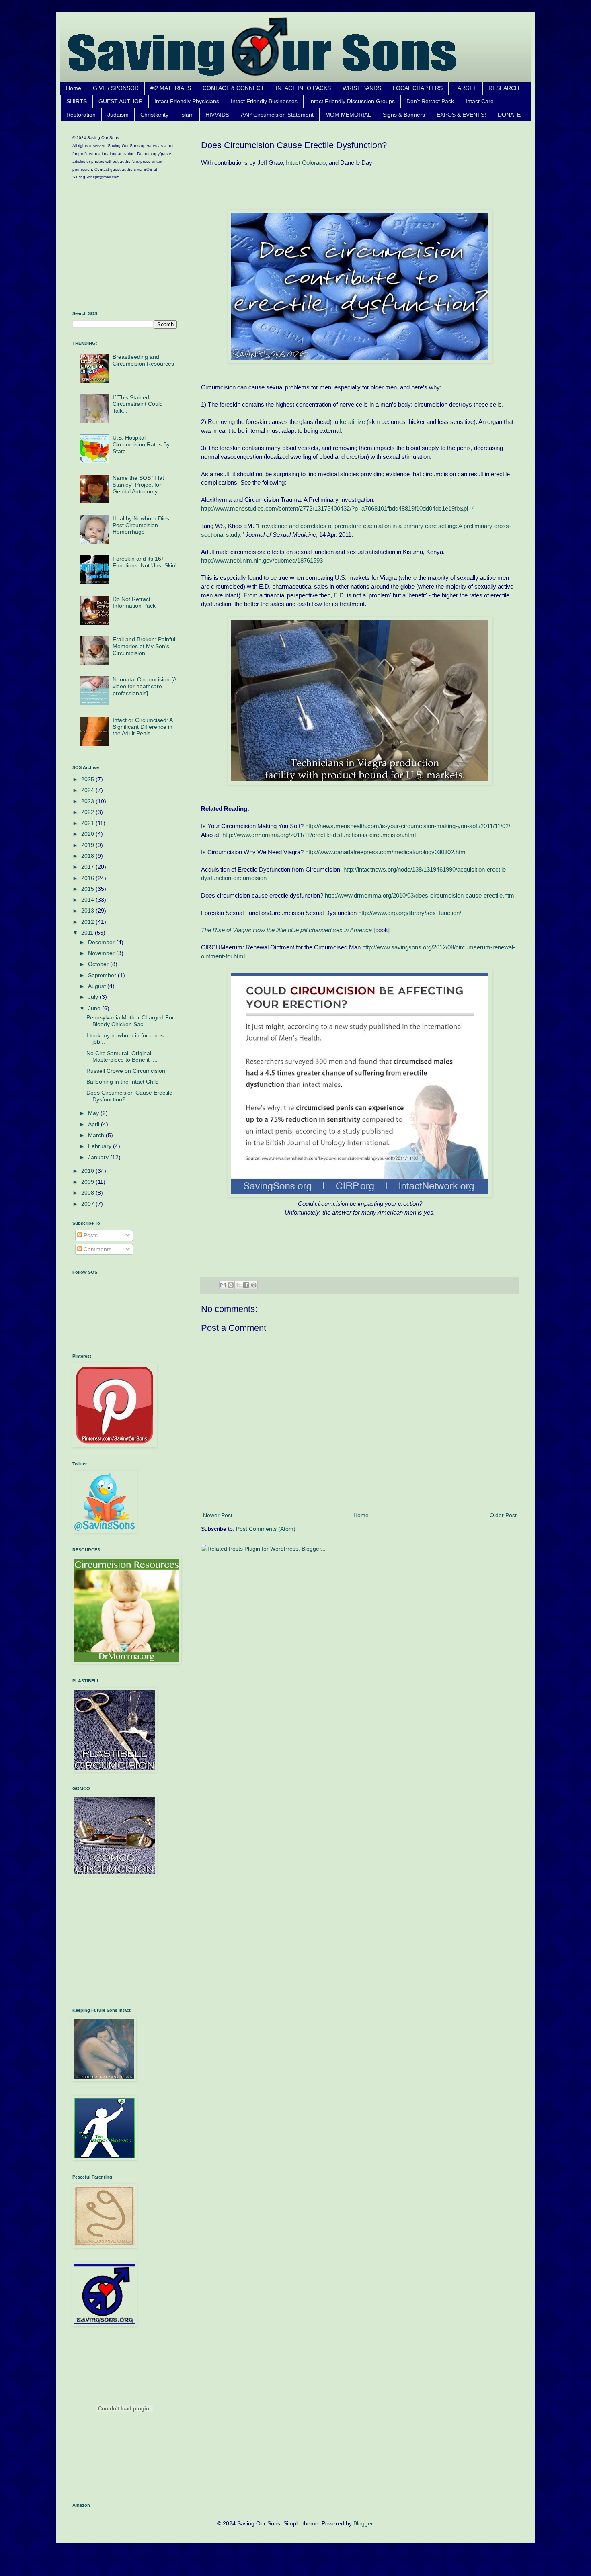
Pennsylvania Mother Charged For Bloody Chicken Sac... (130, 1021)
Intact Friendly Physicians (187, 101)
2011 (88, 933)
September (103, 975)
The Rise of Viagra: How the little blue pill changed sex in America (286, 930)
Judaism (118, 115)
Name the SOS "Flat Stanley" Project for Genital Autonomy (138, 485)
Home (74, 88)
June (95, 1008)
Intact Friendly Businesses (264, 101)
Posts (90, 1235)
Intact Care (480, 101)
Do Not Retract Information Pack (134, 603)
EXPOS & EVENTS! (461, 115)
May (94, 1113)
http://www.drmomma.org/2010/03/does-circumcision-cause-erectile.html (420, 895)
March (97, 1135)
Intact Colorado (306, 163)
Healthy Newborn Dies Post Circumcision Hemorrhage (141, 525)
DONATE (509, 115)
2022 (88, 812)
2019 (88, 845)
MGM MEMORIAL (348, 115)
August (98, 986)
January (99, 1157)
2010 (88, 1171)
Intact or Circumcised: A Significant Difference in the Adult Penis (143, 727)
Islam (187, 115)
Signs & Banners (404, 115)
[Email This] (223, 1285)
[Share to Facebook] (246, 1285)
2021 (88, 823)
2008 (88, 1193)
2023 (88, 801)
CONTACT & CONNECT (233, 88)
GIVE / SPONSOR (116, 88)
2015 (88, 889)
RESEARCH (504, 88)
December (102, 942)
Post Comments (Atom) (266, 1529)
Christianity (154, 115)
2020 (88, 834)
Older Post (503, 1515)
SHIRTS (77, 101)
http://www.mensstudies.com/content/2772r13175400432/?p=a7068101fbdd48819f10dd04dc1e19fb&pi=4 (338, 508)
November (102, 953)
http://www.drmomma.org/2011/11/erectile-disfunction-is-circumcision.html (319, 835)
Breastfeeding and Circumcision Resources (143, 360)
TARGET (466, 88)
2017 (88, 867)
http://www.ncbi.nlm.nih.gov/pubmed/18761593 (262, 560)
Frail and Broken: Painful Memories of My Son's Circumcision (144, 646)
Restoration (81, 115)
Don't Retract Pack (430, 101)
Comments (97, 1249)
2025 (88, 779)
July (94, 997)
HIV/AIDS (217, 115)
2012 (88, 922)
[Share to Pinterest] (254, 1285)
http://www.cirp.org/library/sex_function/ (410, 913)
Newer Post (218, 1515)
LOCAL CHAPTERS (418, 88)
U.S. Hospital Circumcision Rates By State (141, 444)
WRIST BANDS (362, 88)
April (94, 1124)
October (99, 964)
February (101, 1146)
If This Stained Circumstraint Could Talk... (138, 404)
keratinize (352, 422)
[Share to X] (238, 1285)
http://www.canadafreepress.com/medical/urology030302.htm (385, 852)
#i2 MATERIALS (171, 88)
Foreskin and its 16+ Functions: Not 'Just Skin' (145, 562)
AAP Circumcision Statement (277, 115)
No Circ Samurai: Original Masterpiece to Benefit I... (122, 1057)
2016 (88, 878)
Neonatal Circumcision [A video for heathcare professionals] (144, 686)
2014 (88, 900)
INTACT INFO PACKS (303, 88)
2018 (88, 856)
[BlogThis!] (231, 1285)
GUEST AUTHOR (121, 101)
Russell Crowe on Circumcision (126, 1071)
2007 (88, 1204)
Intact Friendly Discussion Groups (352, 101)
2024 (88, 790)
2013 (88, 911)
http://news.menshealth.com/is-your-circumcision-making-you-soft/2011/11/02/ (408, 826)
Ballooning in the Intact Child (123, 1082)
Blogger (363, 2523)
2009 (88, 1182)
